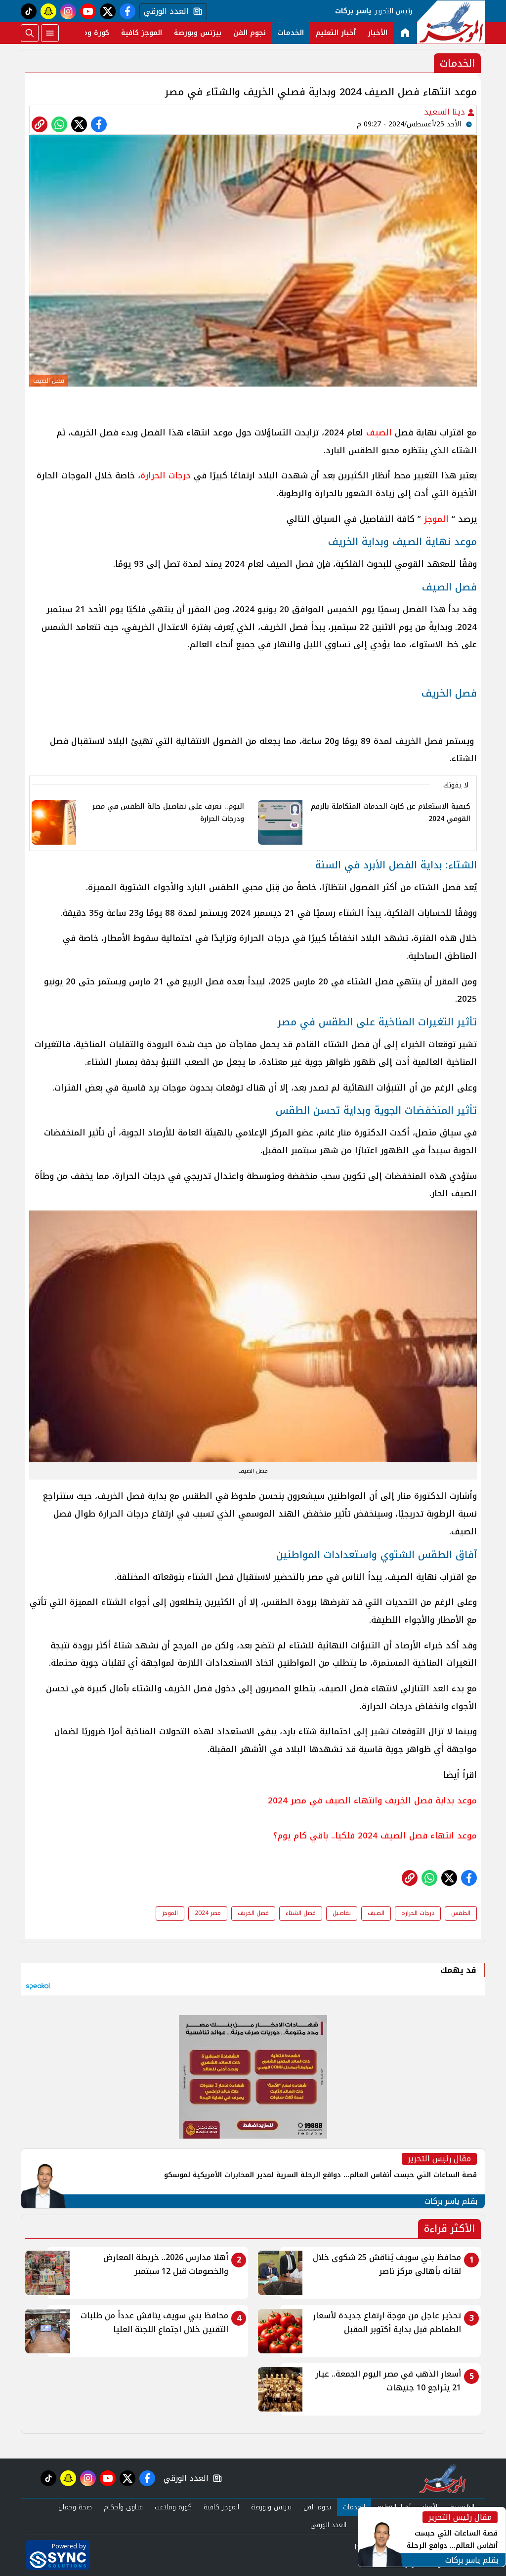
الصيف (379, 432)
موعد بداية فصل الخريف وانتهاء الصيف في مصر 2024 (372, 1800)
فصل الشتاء (301, 1913)
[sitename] (443, 2478)
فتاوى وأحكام (123, 2507)
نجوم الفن (250, 33)
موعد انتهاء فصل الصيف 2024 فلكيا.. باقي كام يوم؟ (375, 1835)
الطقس (461, 1913)
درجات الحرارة (166, 475)
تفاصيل (342, 1913)
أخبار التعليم (336, 33)
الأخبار (378, 33)
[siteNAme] (451, 22)
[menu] (50, 33)
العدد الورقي (164, 11)
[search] (30, 33)
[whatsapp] (40, 124)
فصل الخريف (253, 1913)
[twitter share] (79, 124)
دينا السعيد (446, 112)
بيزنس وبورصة (198, 33)
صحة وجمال (75, 2507)
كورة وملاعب (88, 33)
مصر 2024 (208, 1913)
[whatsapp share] (59, 124)
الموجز (436, 519)
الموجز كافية (142, 33)
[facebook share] (99, 124)
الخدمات (291, 33)
